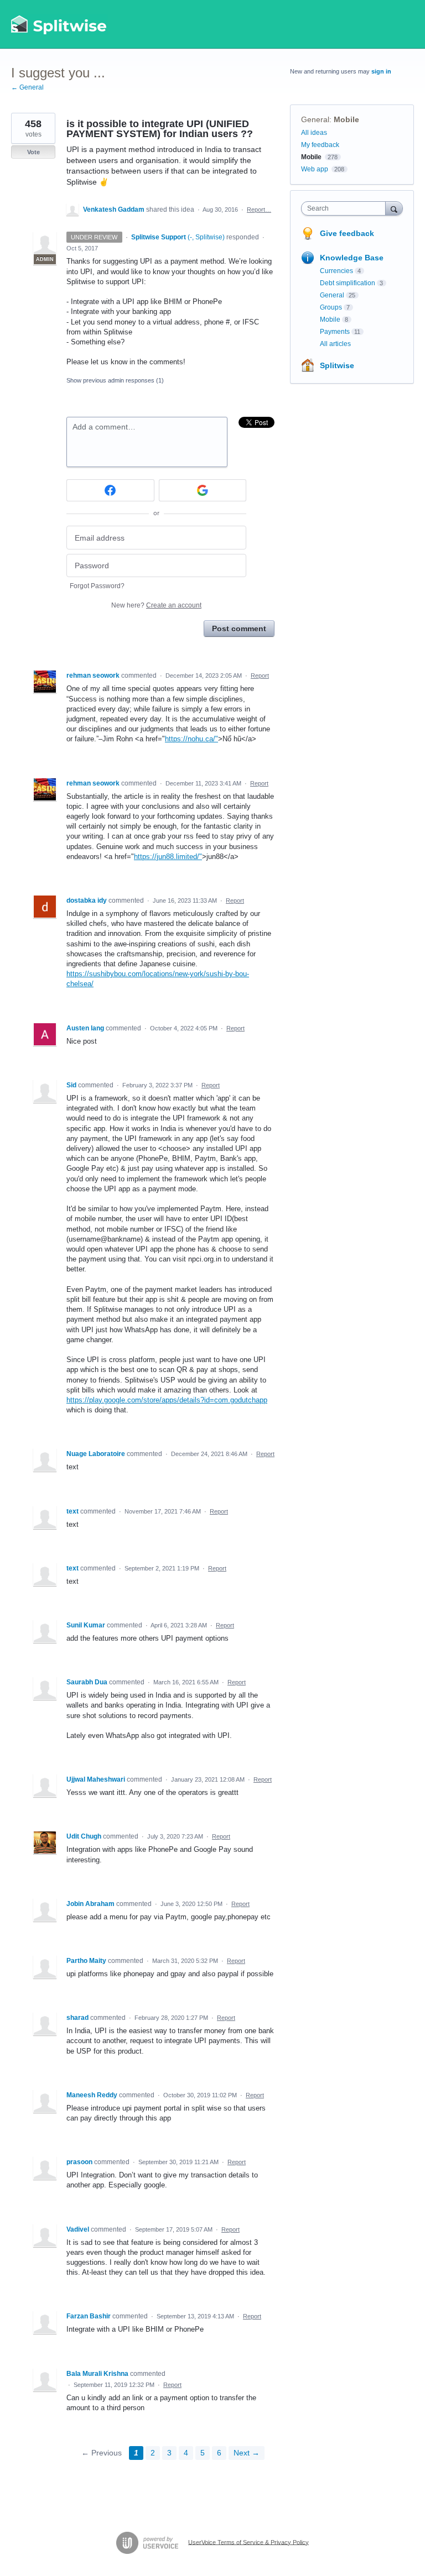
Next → (247, 2453)
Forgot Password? (97, 586)
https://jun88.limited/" (168, 857)
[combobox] (346, 208)
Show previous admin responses (115, 380)
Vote (33, 152)
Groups (331, 307)
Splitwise (337, 365)
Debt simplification (348, 283)
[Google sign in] (203, 490)
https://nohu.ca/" (191, 739)
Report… (259, 210)
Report (260, 676)
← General (27, 87)
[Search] (394, 208)
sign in (381, 71)
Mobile (346, 119)
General (315, 119)
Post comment (239, 629)
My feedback (320, 145)
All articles (335, 344)
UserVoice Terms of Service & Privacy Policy (248, 2542)
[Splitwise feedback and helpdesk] (59, 24)
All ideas (314, 133)
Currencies (336, 271)
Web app (315, 169)
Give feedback (347, 233)
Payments (335, 332)
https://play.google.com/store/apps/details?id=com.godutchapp (167, 1400)
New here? (156, 605)
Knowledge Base (352, 258)
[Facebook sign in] (110, 490)
